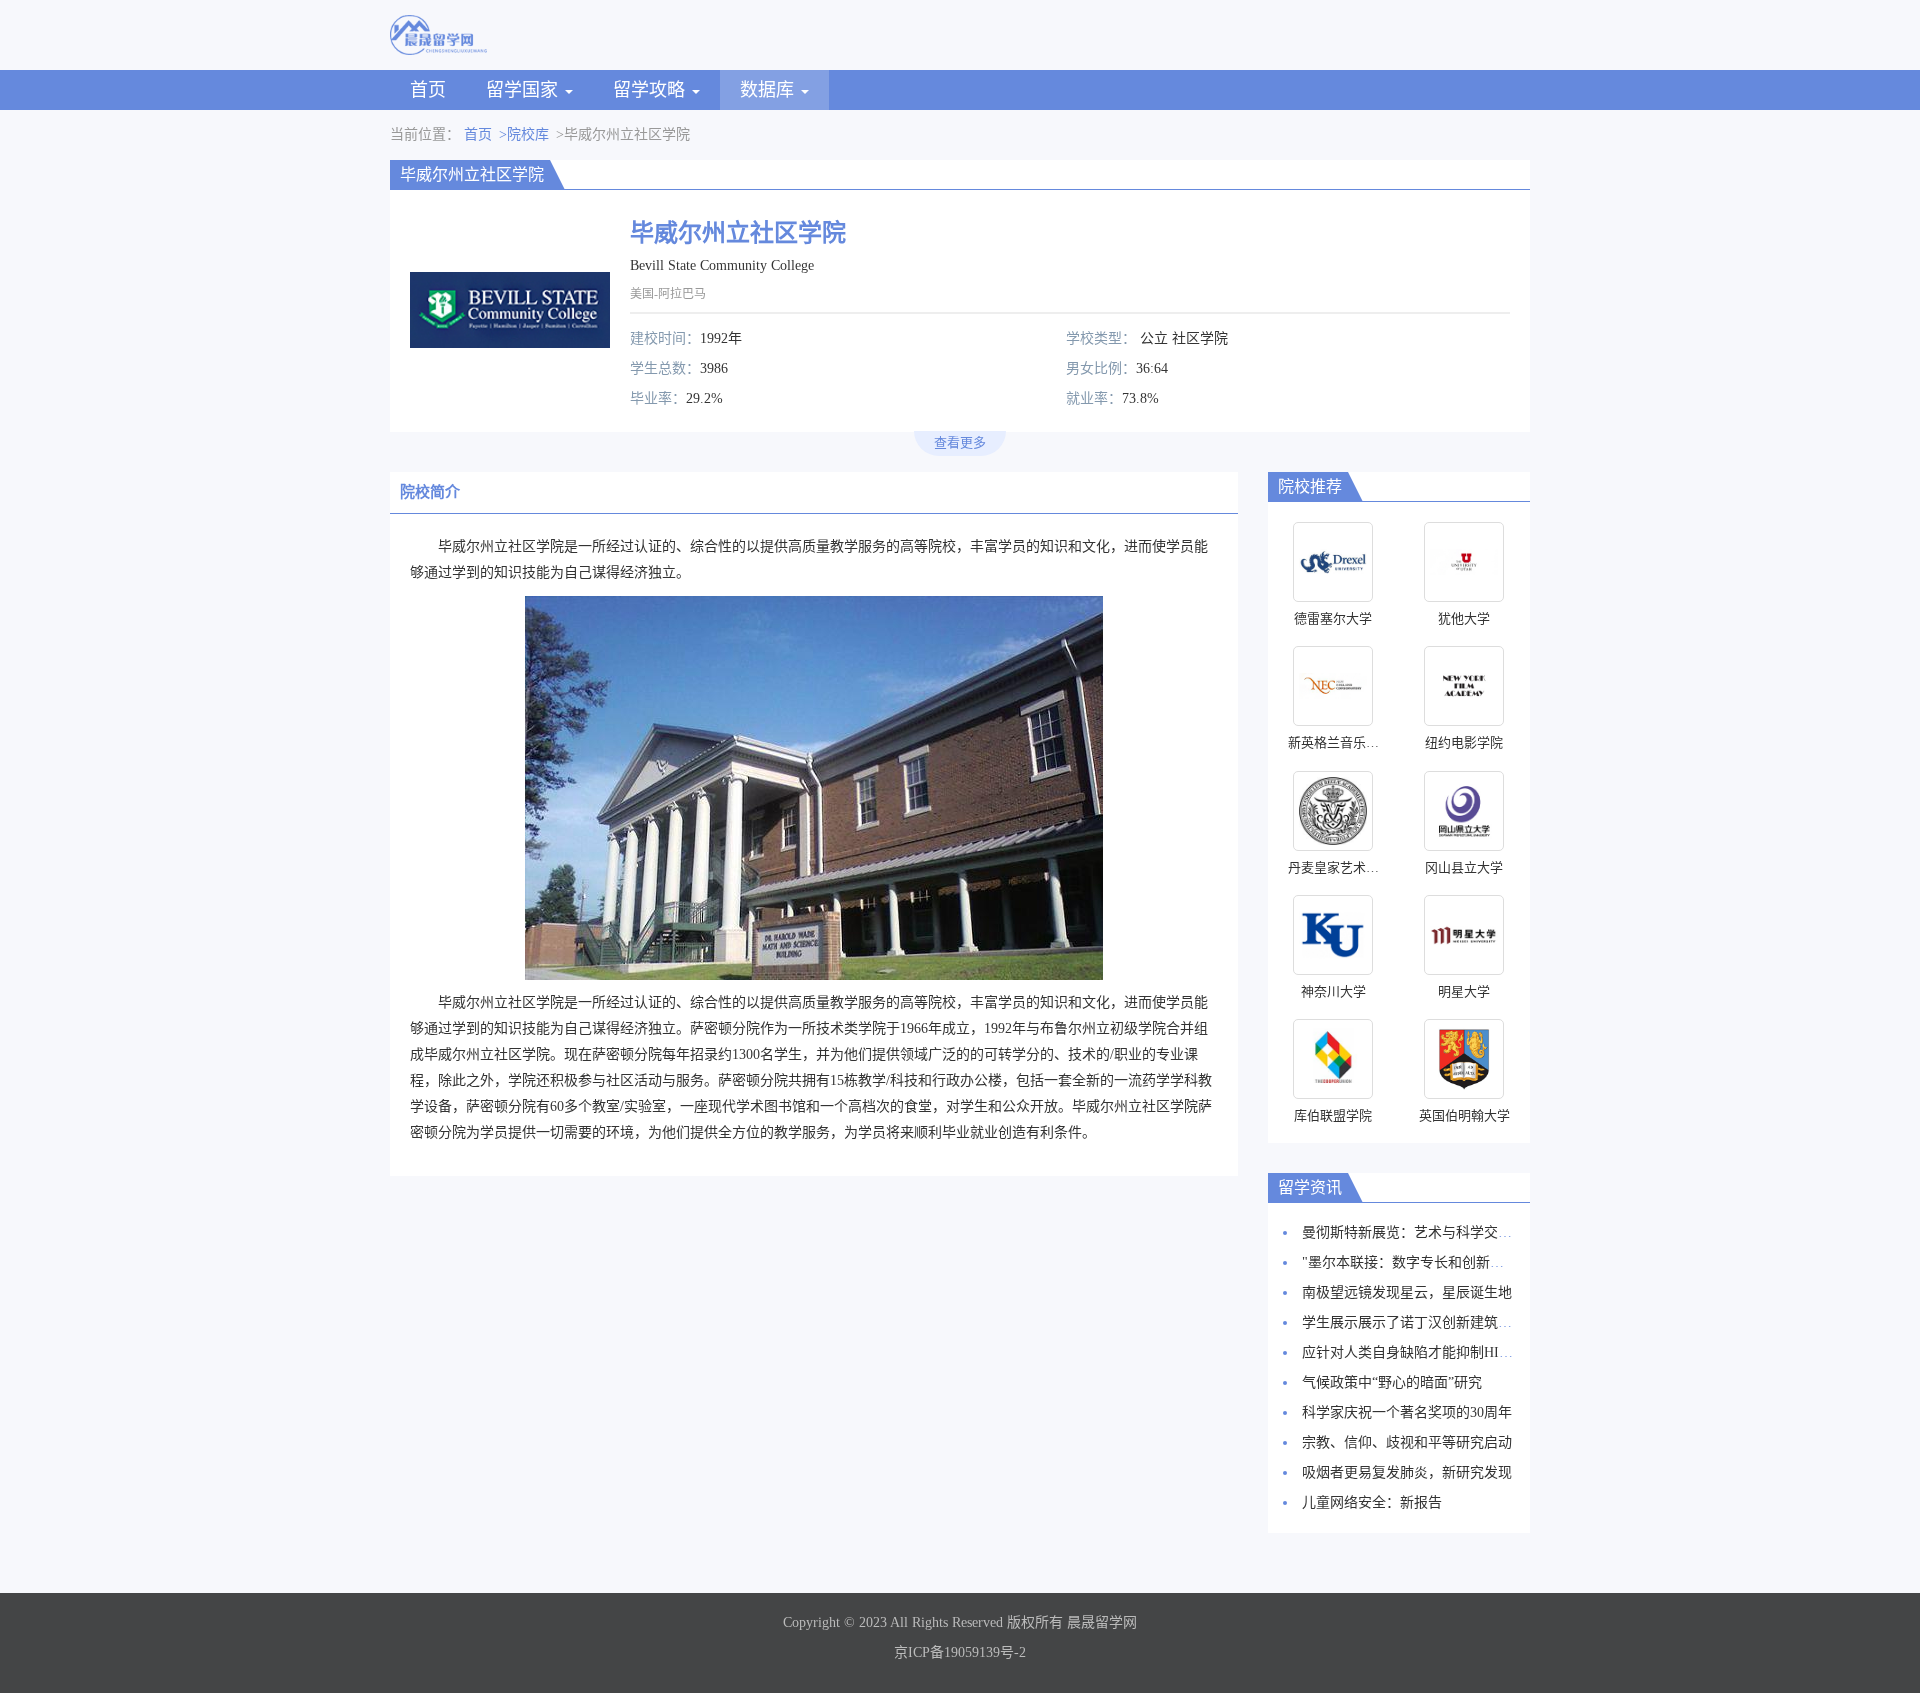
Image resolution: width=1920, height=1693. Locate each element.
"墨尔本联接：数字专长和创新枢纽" (1413, 1262)
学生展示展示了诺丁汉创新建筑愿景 (1414, 1322)
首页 (428, 90)
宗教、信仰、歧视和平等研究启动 (1407, 1442)
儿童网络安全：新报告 (1372, 1502)
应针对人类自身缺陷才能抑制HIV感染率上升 (1440, 1352)
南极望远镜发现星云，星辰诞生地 (1407, 1292)
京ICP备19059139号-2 (960, 1652)
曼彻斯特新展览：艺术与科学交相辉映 (1421, 1232)
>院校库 (524, 134)
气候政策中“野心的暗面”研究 (1392, 1382)
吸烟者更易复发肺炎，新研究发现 (1407, 1472)
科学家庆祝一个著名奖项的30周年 (1407, 1412)
